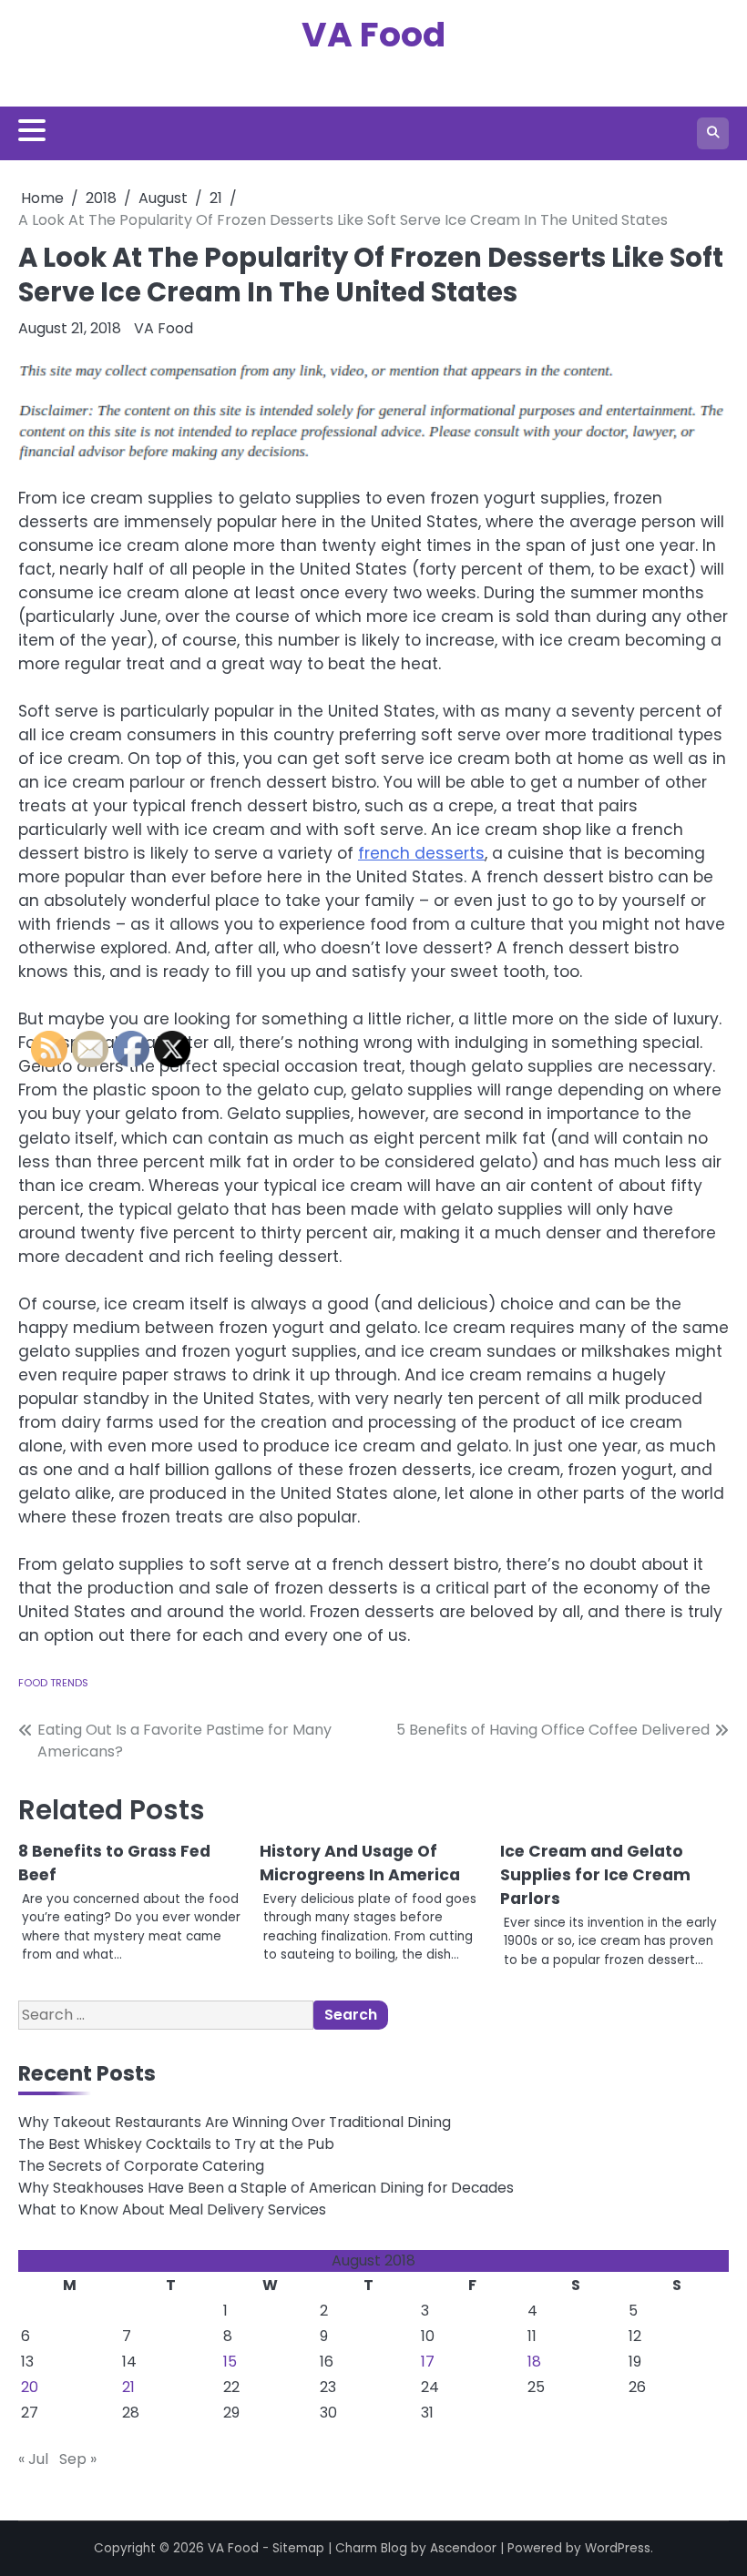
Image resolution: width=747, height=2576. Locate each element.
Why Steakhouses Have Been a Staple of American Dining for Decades (266, 2188)
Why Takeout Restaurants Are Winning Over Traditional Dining (235, 2122)
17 (428, 2362)
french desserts (421, 853)
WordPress (618, 2548)
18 (534, 2362)
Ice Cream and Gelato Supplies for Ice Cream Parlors (595, 1875)
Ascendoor (463, 2548)
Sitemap (298, 2548)
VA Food (373, 34)
